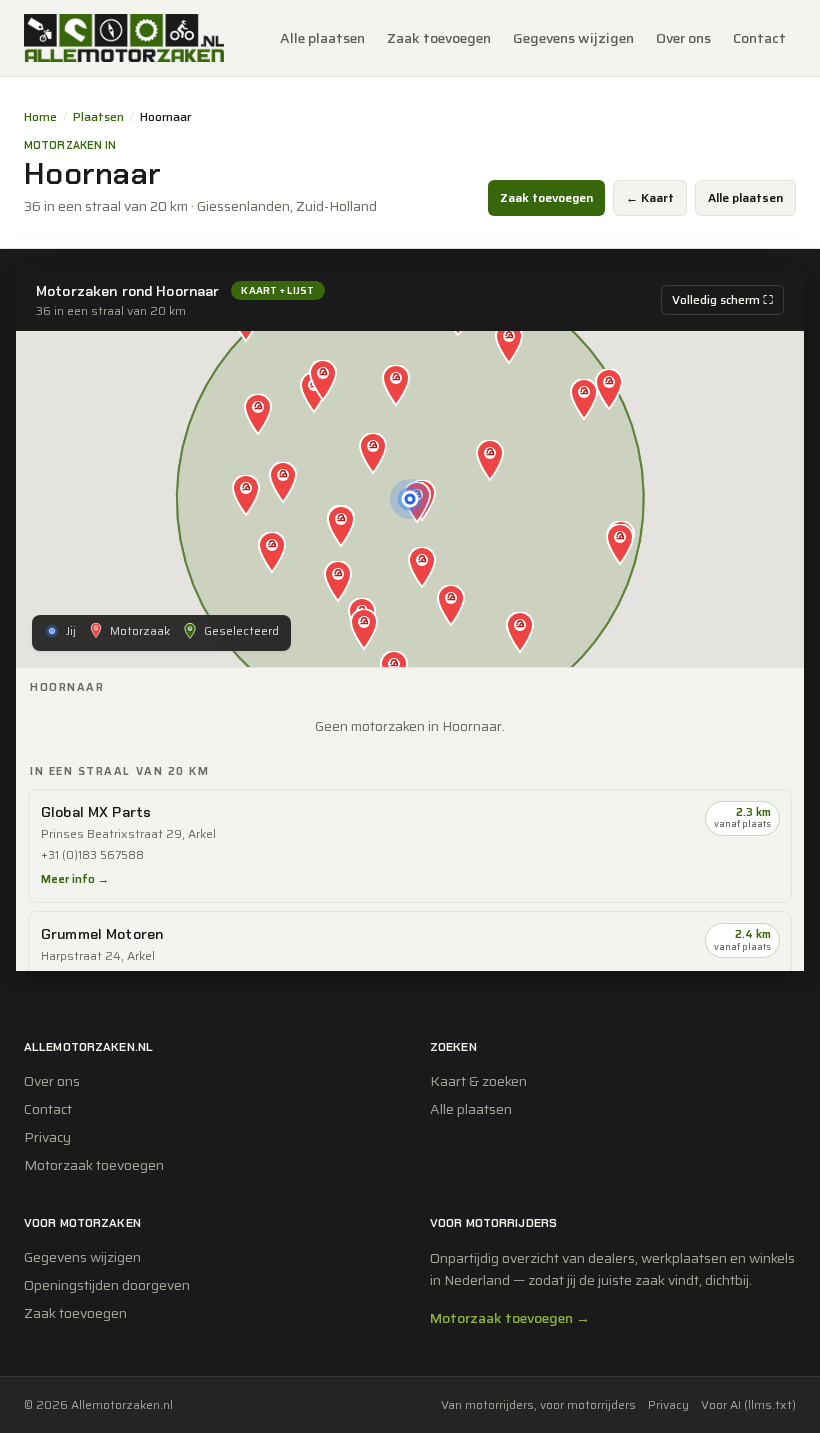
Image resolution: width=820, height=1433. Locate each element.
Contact (759, 38)
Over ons (683, 38)
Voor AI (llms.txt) (748, 1405)
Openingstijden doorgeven (107, 1285)
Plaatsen (98, 117)
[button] (373, 455)
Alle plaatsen (322, 38)
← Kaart (650, 197)
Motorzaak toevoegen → (510, 1318)
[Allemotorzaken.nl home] (124, 38)
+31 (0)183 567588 (92, 855)
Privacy (47, 1137)
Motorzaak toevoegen (94, 1165)
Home (40, 117)
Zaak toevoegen (439, 38)
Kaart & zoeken (478, 1081)
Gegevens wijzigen (573, 38)
